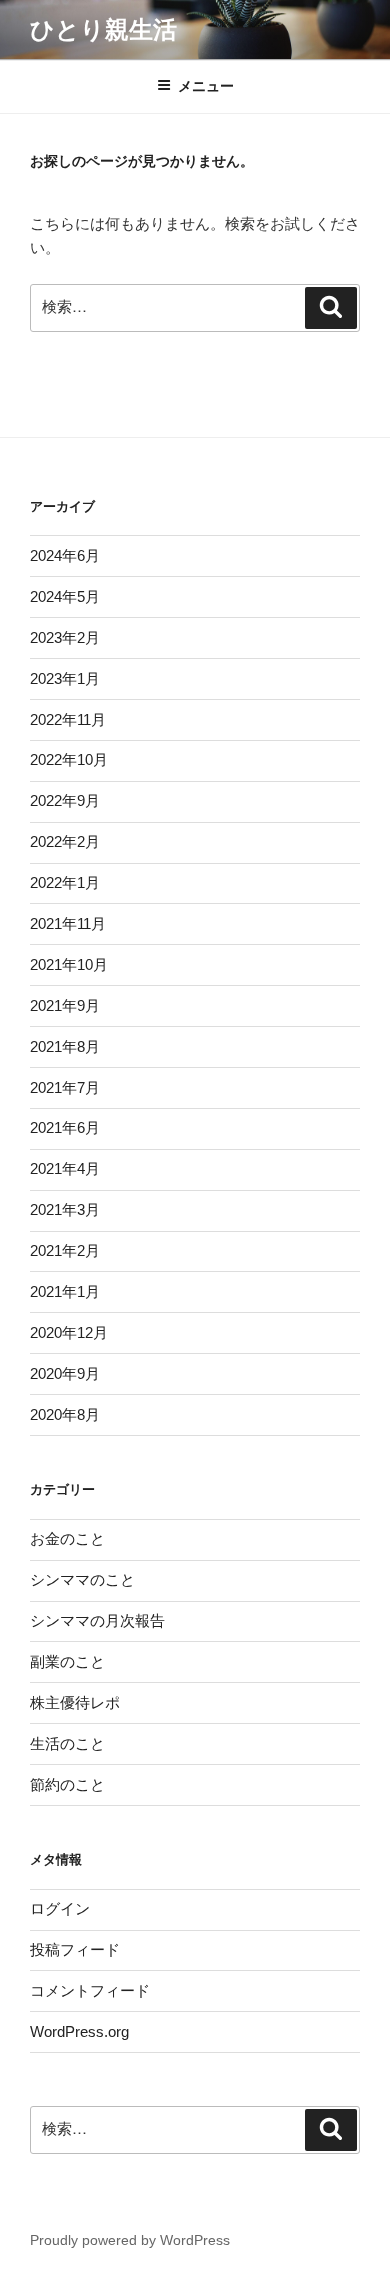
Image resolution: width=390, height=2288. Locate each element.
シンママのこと (82, 1579)
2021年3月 (65, 1209)
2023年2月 (65, 637)
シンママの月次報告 (97, 1620)
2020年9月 (65, 1373)
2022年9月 (65, 800)
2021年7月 (65, 1087)
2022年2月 (65, 841)
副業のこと (67, 1661)
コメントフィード (90, 1990)
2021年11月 (68, 923)
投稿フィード (75, 1949)
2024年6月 (65, 555)
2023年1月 (65, 678)
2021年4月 (65, 1168)
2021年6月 (65, 1127)
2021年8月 (65, 1046)
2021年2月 (65, 1250)
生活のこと (67, 1743)
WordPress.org (79, 2031)
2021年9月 (65, 1005)
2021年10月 (69, 964)
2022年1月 (65, 882)
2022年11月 (68, 719)
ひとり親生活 (103, 29)
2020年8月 (65, 1414)
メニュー (206, 86)
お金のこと (67, 1538)
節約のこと (67, 1784)
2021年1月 (65, 1291)
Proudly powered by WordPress (130, 2240)
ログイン (60, 1908)
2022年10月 (69, 759)
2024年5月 (65, 596)
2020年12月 (69, 1332)
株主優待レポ (75, 1702)
